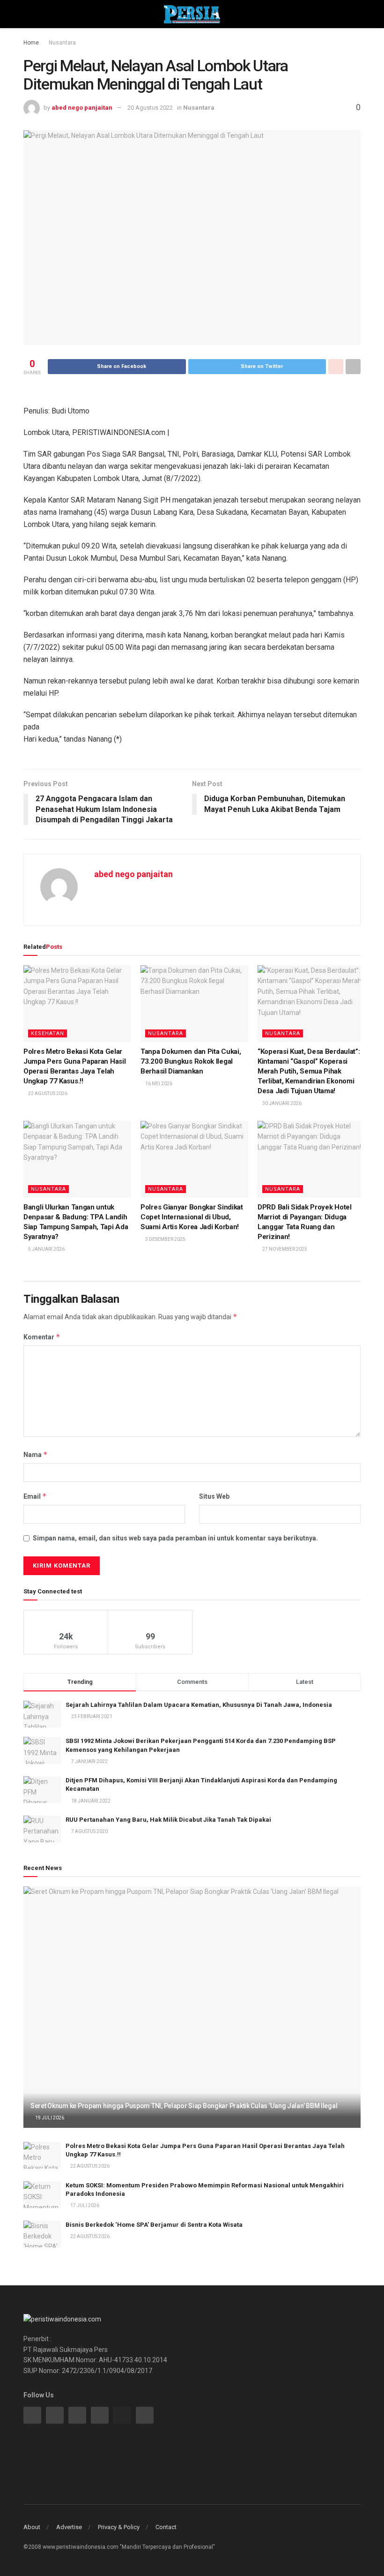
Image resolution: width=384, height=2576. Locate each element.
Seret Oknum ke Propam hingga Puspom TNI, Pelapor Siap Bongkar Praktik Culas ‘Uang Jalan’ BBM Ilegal (184, 2106)
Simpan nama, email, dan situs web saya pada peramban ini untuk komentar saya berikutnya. (175, 1538)
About (32, 2527)
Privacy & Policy (119, 2527)
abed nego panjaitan (82, 108)
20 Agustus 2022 (150, 108)
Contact (166, 2527)
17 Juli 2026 (84, 2205)
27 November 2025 (284, 1249)
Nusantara (62, 43)
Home (31, 43)
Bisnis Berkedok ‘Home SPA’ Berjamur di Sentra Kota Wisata (154, 2225)
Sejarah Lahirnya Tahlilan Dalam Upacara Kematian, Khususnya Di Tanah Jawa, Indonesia (199, 1705)
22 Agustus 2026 (47, 1093)
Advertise (69, 2527)
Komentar (42, 1337)
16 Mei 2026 (158, 1084)
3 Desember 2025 (165, 1239)
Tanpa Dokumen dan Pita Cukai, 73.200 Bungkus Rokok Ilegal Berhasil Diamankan (191, 1061)
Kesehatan (48, 1033)
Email (35, 1496)
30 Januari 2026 (281, 1103)
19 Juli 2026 (49, 2118)
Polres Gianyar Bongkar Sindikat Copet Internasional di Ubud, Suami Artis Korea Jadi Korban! (192, 1217)
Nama (36, 1454)
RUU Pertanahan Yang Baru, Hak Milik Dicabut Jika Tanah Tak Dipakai (168, 1820)
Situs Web (214, 1496)
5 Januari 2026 (46, 1249)
